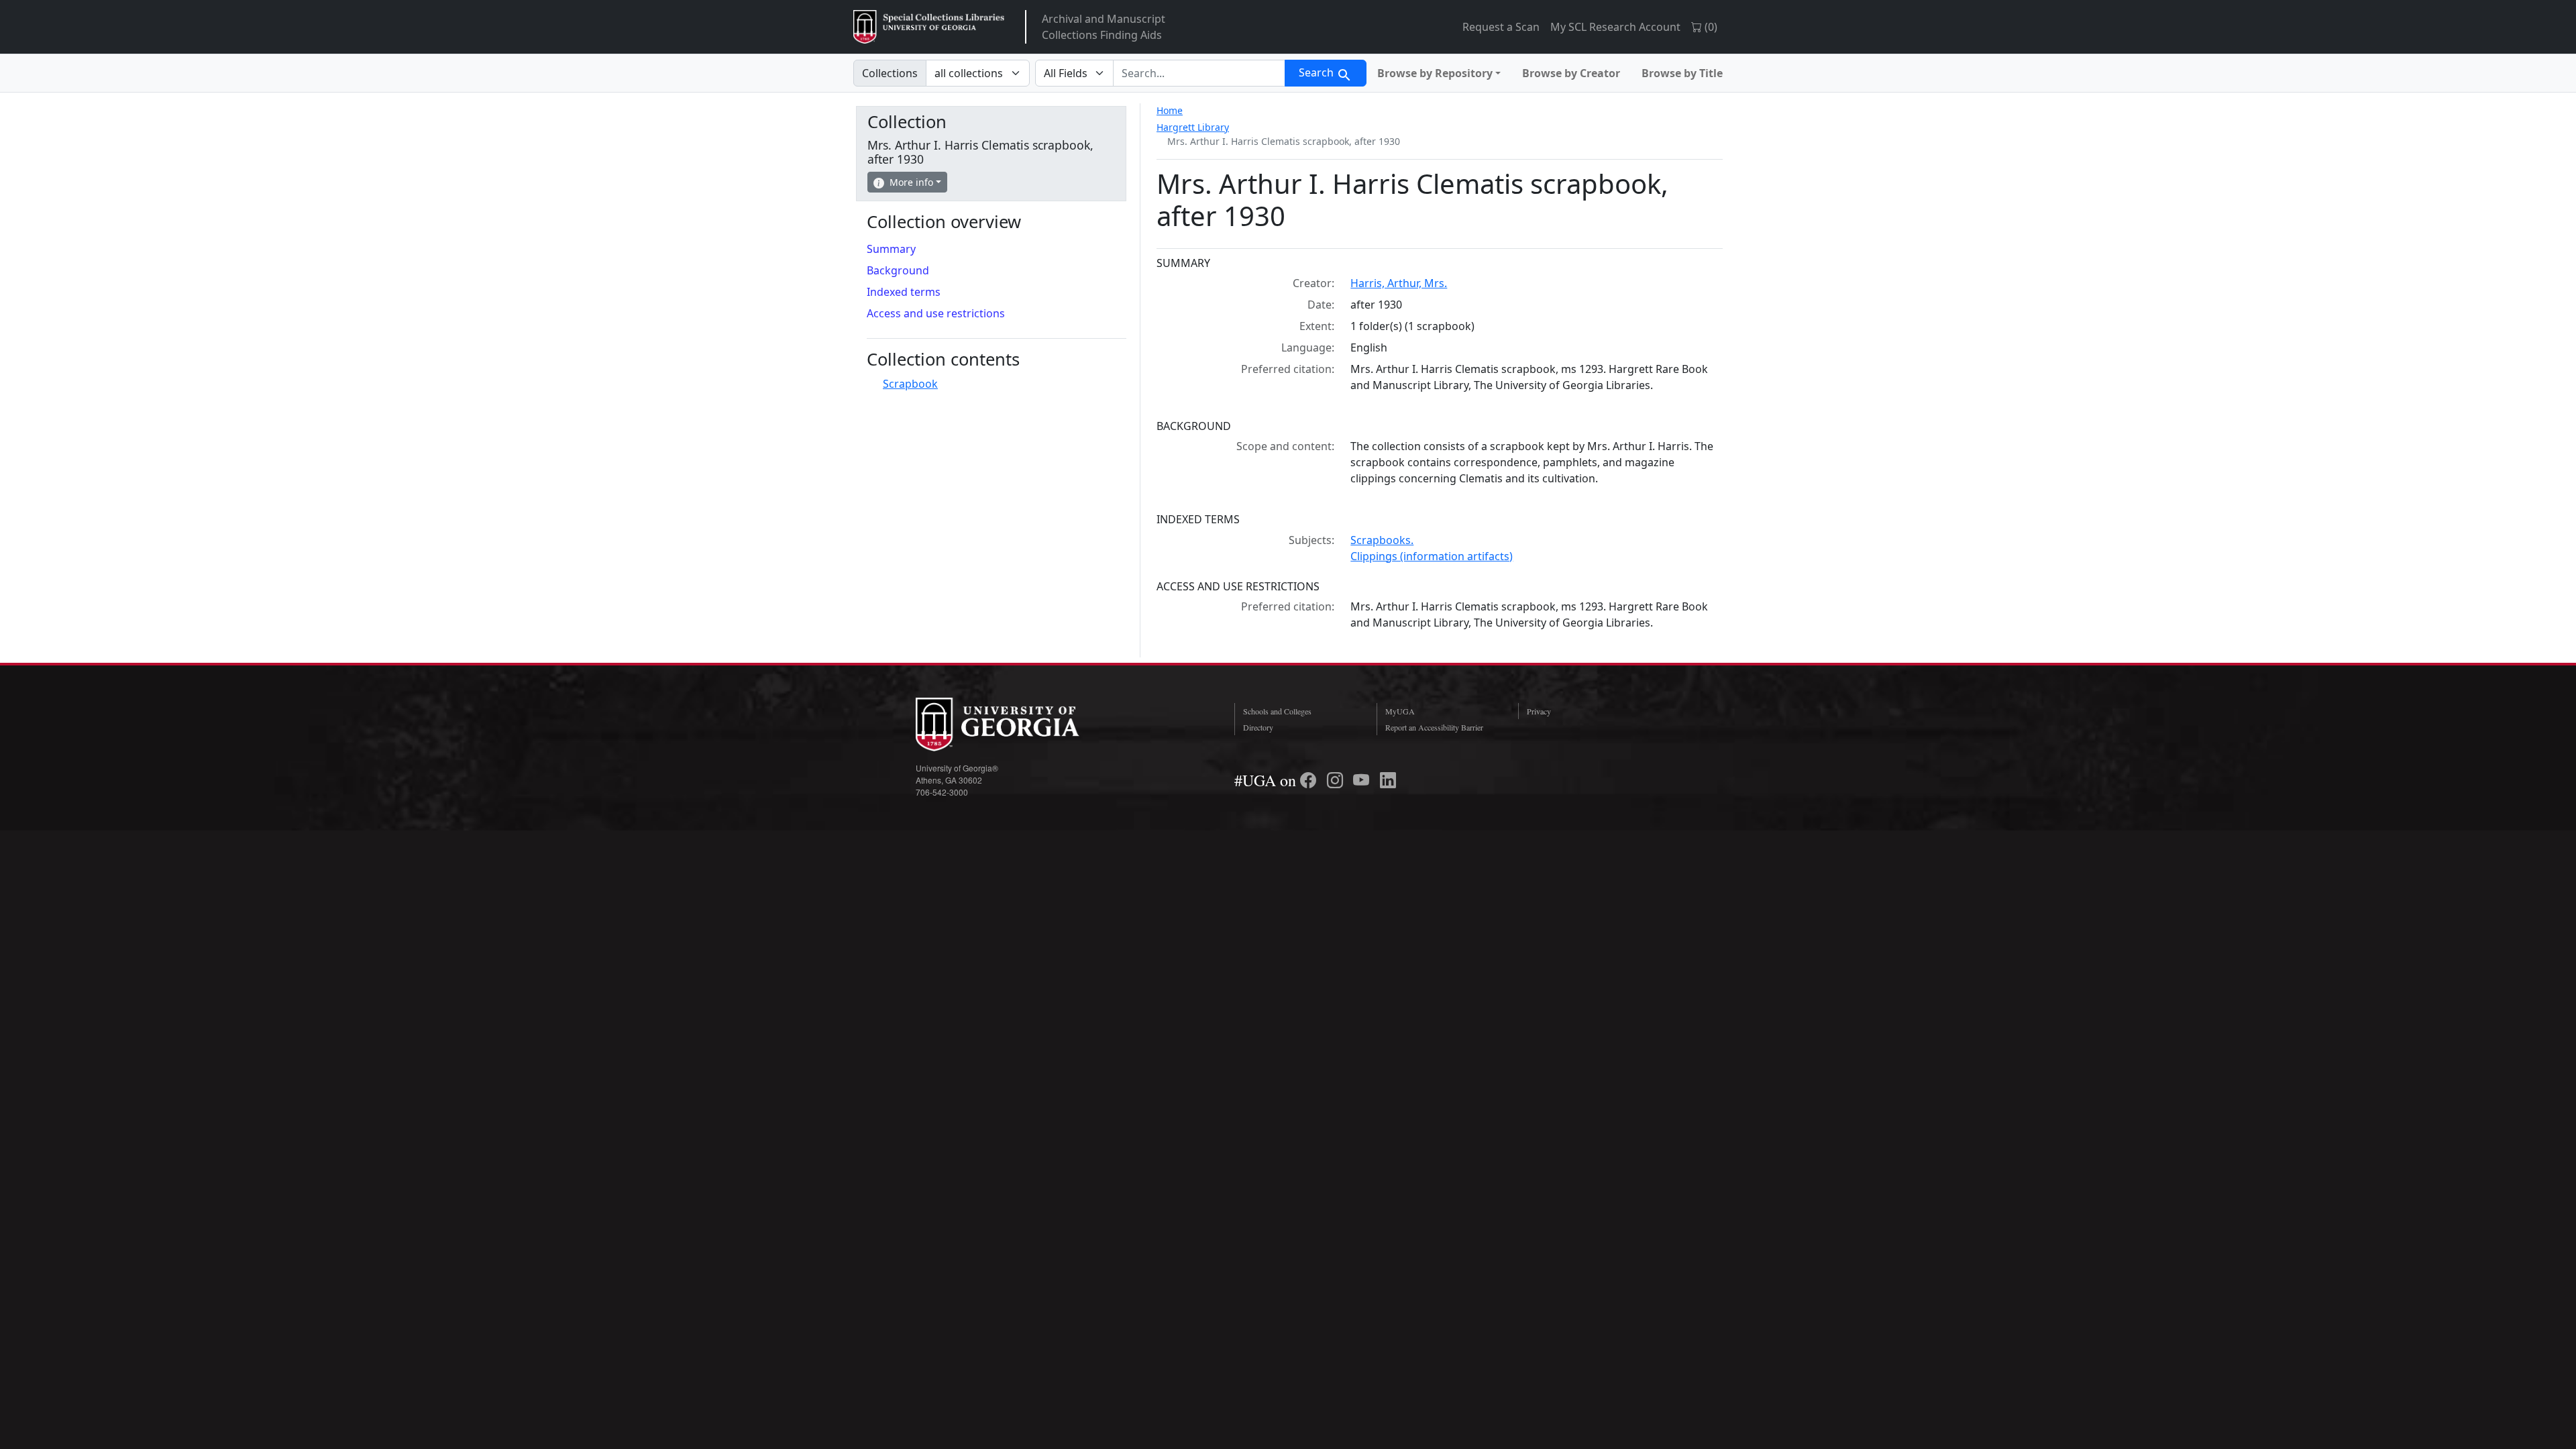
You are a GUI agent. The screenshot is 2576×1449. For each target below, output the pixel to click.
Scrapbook (910, 384)
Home (1170, 110)
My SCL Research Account (1615, 27)
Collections (890, 73)
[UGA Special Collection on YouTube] (1363, 780)
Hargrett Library (1193, 127)
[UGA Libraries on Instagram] (1337, 780)
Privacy (1539, 711)
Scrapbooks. (1382, 540)
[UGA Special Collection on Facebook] (1310, 780)
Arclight (929, 27)
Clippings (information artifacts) (1432, 556)
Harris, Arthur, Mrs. (1399, 283)
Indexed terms (904, 292)
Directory (1258, 727)
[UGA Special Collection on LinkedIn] (1388, 780)
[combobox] (1199, 73)
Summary (891, 249)
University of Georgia (1016, 724)
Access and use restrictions (936, 313)
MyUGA (1400, 711)
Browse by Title (1682, 73)
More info (911, 182)
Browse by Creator (1571, 73)
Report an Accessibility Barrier (1434, 727)
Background (898, 270)
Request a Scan (1501, 27)
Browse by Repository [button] (1435, 73)
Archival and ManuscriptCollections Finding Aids (1104, 27)
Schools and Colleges (1277, 711)
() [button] (1710, 27)
